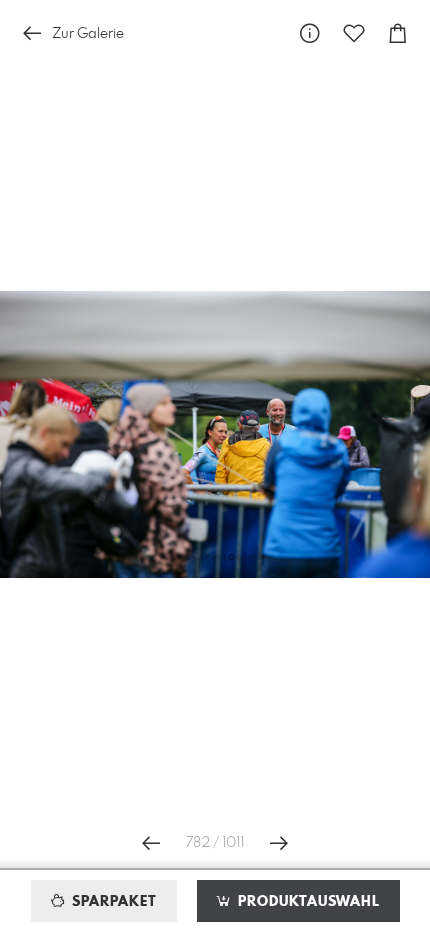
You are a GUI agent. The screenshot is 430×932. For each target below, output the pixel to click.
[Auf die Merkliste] (354, 33)
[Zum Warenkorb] (398, 33)
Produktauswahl (306, 902)
